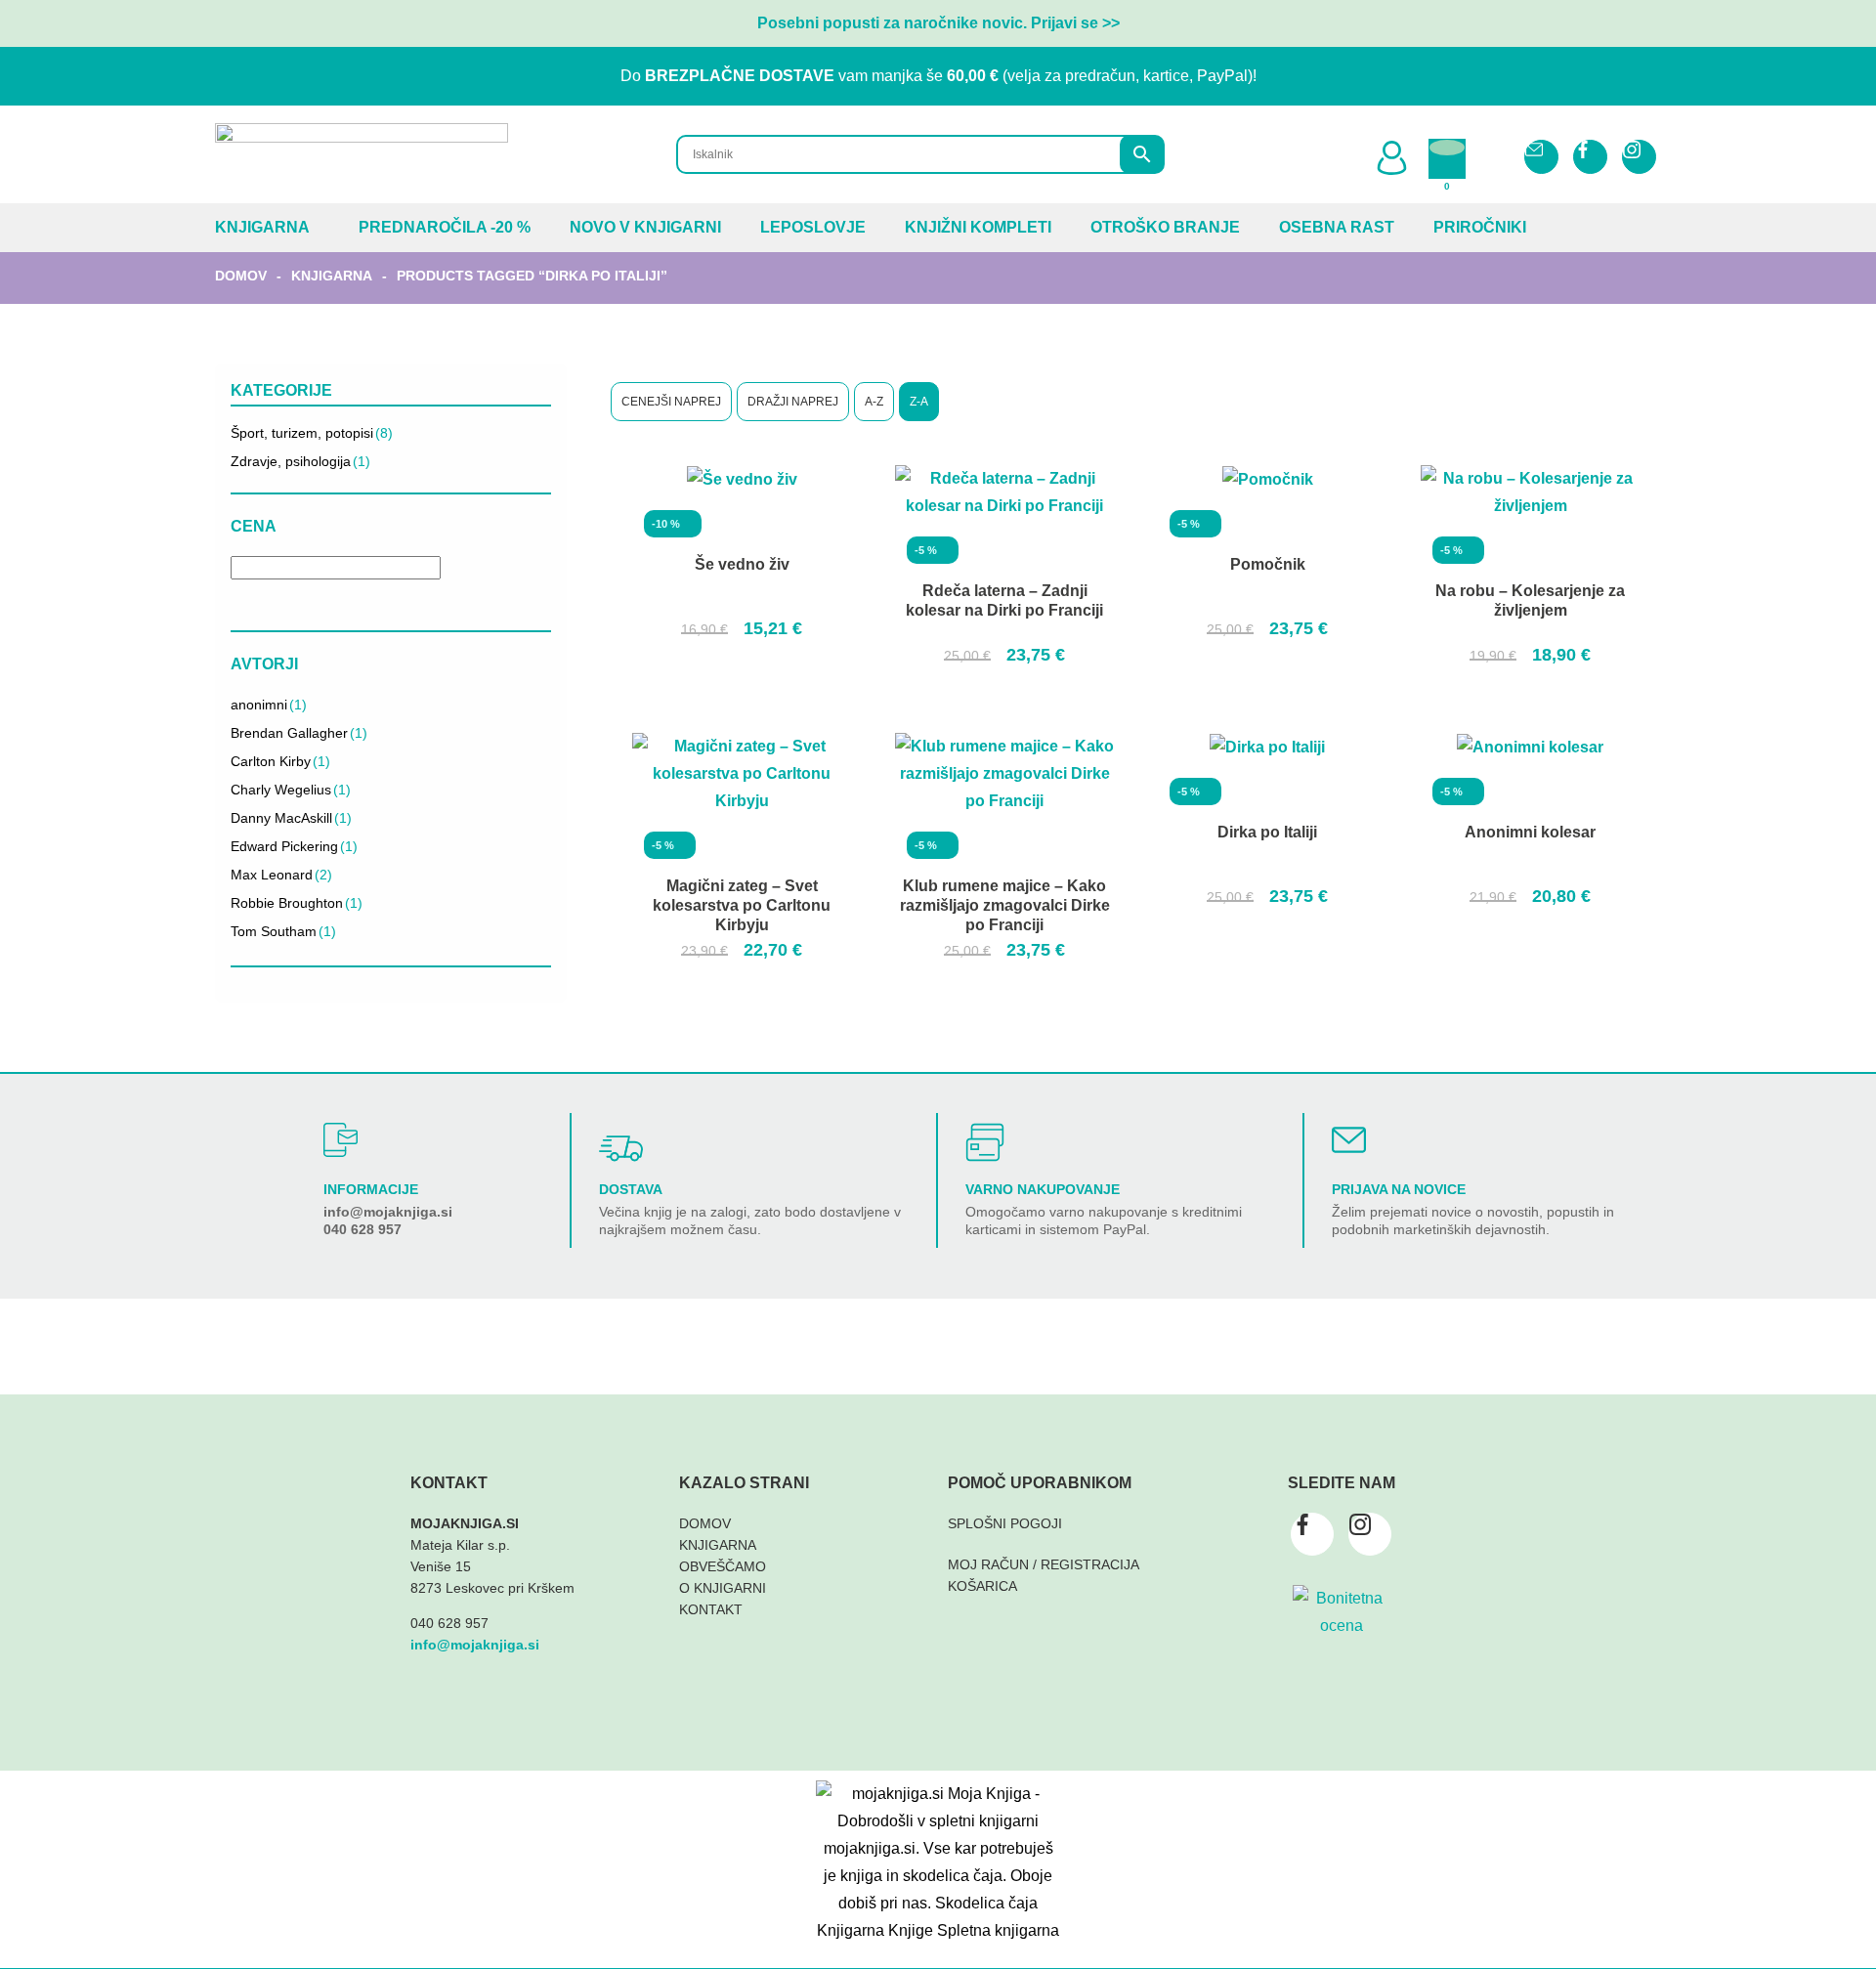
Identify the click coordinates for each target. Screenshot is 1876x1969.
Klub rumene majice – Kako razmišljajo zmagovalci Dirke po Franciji (1005, 905)
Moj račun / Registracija (1044, 1564)
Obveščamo (723, 1566)
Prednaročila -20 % (445, 227)
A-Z (874, 402)
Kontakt (711, 1609)
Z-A (919, 402)
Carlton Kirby (280, 761)
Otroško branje (1165, 227)
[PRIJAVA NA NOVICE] (1349, 1140)
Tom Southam (283, 931)
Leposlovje (813, 227)
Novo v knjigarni (645, 227)
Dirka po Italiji (1267, 832)
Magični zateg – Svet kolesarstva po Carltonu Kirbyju (742, 905)
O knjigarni (723, 1588)
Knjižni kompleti (978, 227)
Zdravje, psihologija (300, 461)
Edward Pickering (294, 846)
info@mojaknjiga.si (388, 1212)
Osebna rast (1337, 227)
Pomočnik (1268, 564)
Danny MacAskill (291, 818)
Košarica (982, 1586)
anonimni (269, 705)
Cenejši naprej (671, 402)
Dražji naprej (793, 402)
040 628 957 (362, 1229)
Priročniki (1480, 227)
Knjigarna (262, 227)
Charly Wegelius (291, 790)
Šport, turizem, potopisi (312, 433)
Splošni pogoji (1005, 1523)
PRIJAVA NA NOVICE (1399, 1189)
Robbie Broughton (297, 903)
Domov (241, 276)
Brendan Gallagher (299, 733)
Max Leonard (281, 875)
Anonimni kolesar (1530, 832)
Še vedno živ (742, 564)
